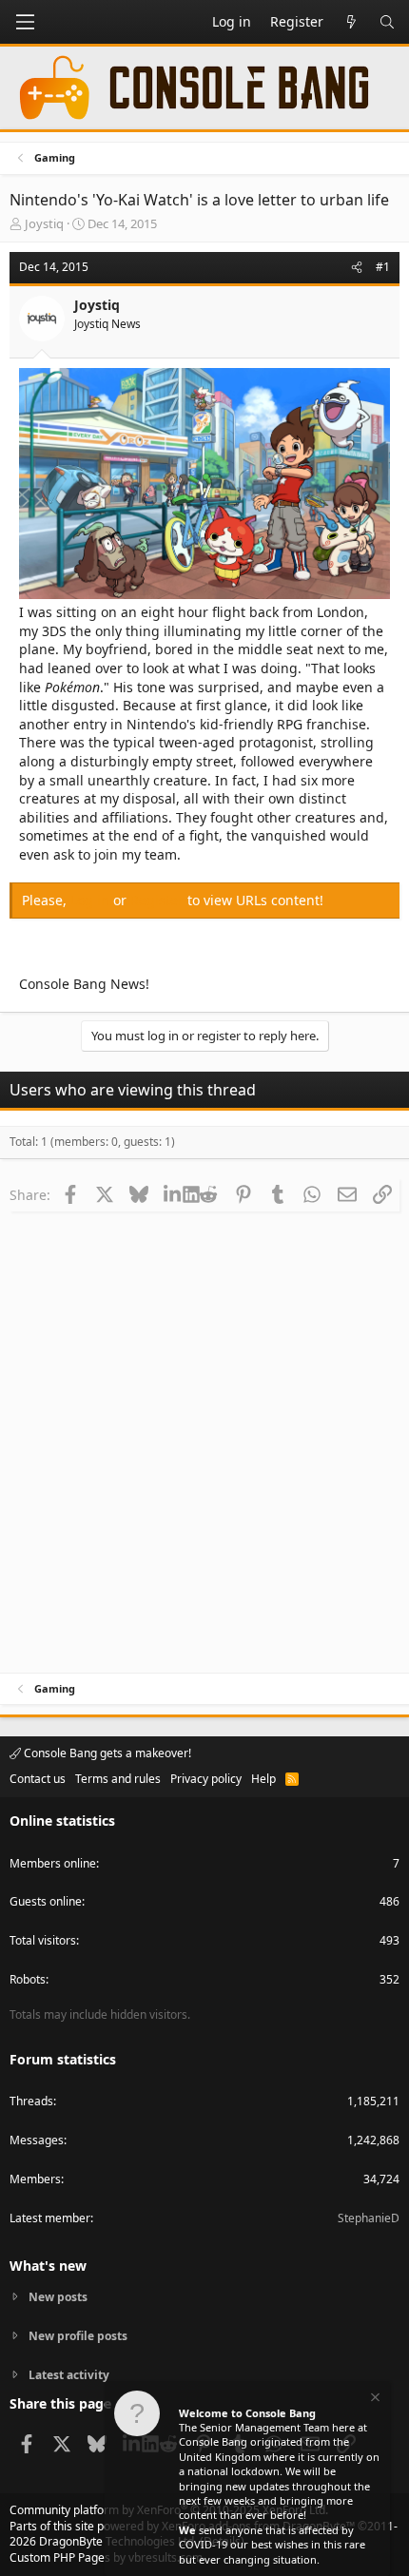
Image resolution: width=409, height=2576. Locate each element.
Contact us (38, 1779)
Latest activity (69, 2375)
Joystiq (44, 223)
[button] (25, 22)
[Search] (387, 22)
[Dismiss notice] (374, 2400)
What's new (48, 2266)
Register (159, 900)
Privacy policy (206, 1779)
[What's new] (351, 22)
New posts (58, 2297)
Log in (92, 900)
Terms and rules (118, 1779)
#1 (383, 267)
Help (263, 1779)
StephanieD (369, 2218)
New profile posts (78, 2336)
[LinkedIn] (174, 1194)
